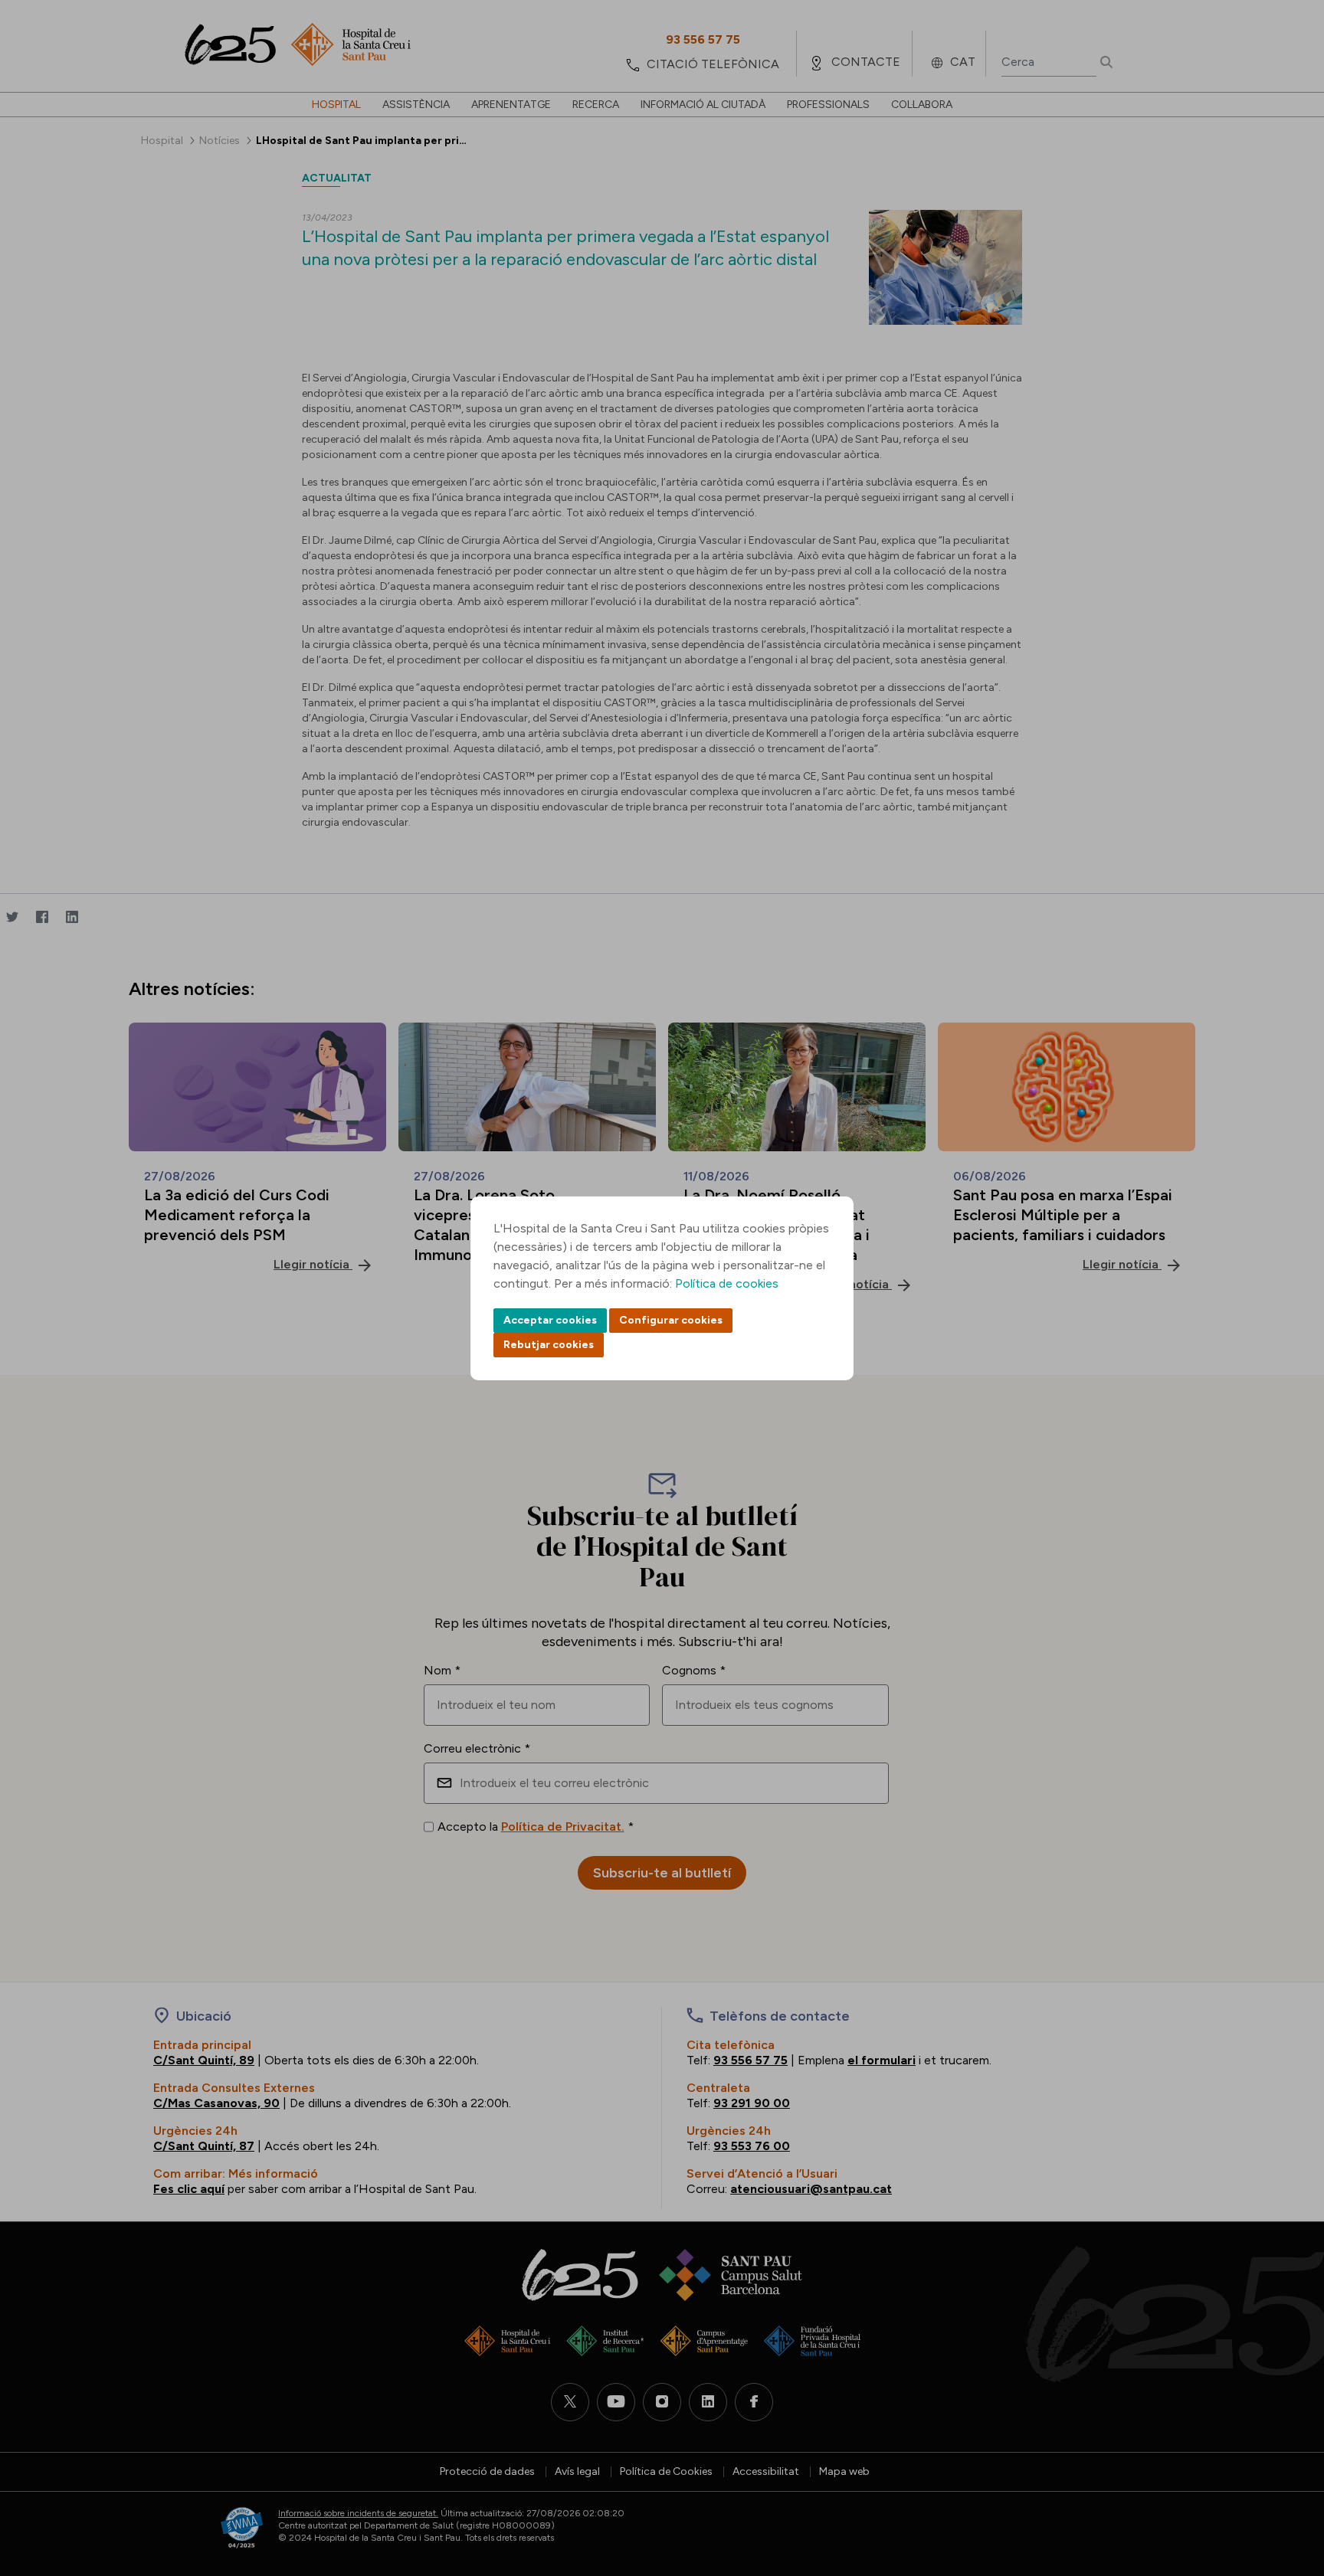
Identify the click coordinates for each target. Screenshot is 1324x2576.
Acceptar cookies (550, 1320)
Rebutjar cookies (549, 1345)
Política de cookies (727, 1283)
